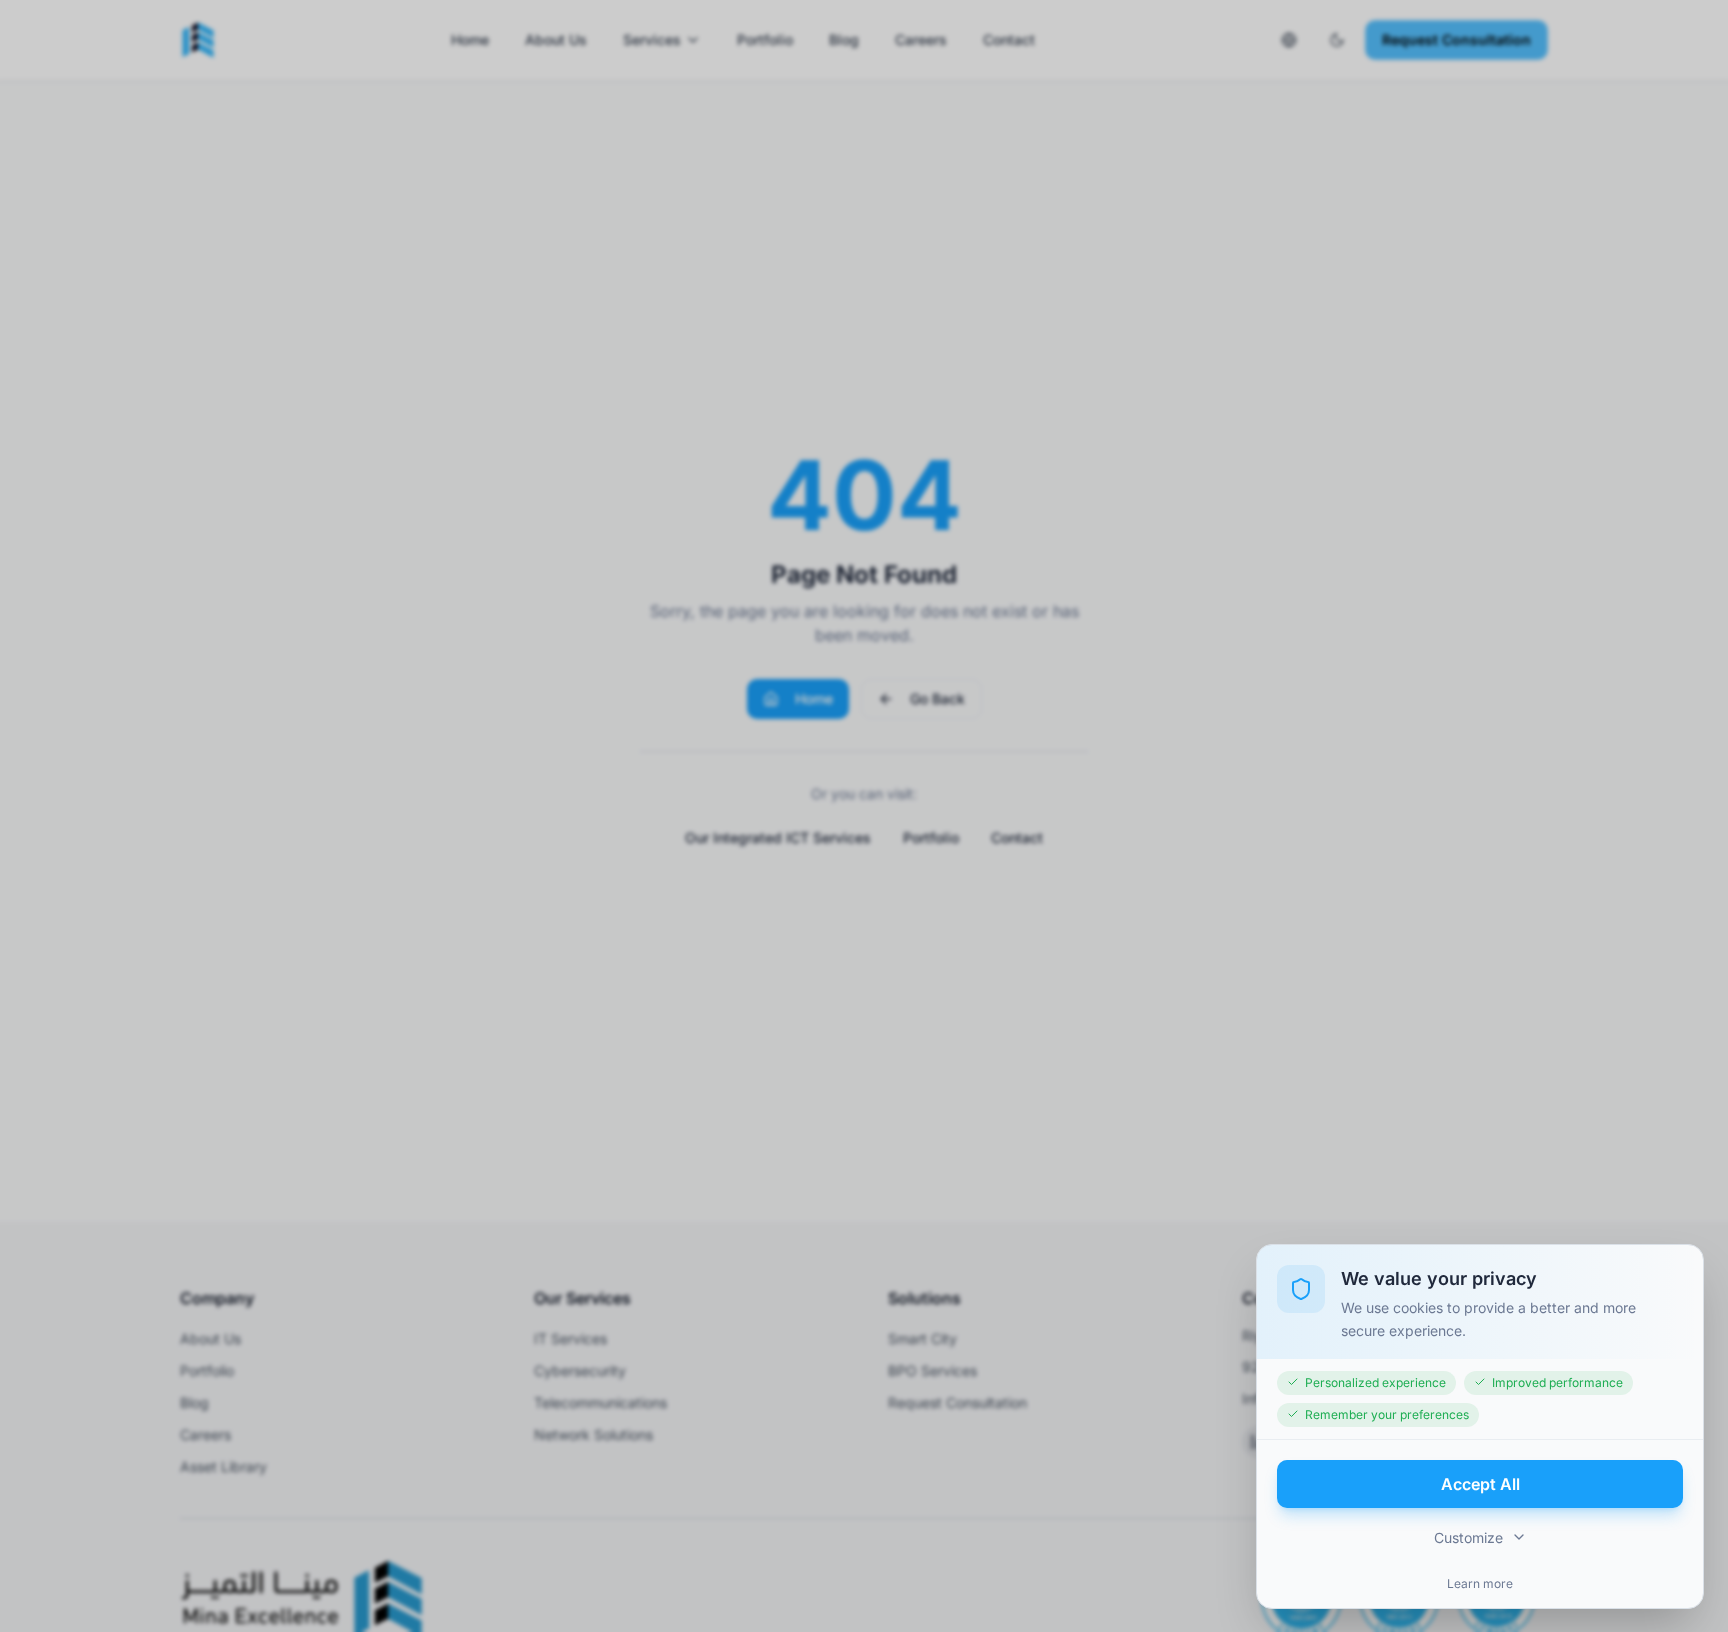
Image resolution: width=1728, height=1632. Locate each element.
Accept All (1480, 1483)
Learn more (1480, 1582)
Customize (1468, 1536)
